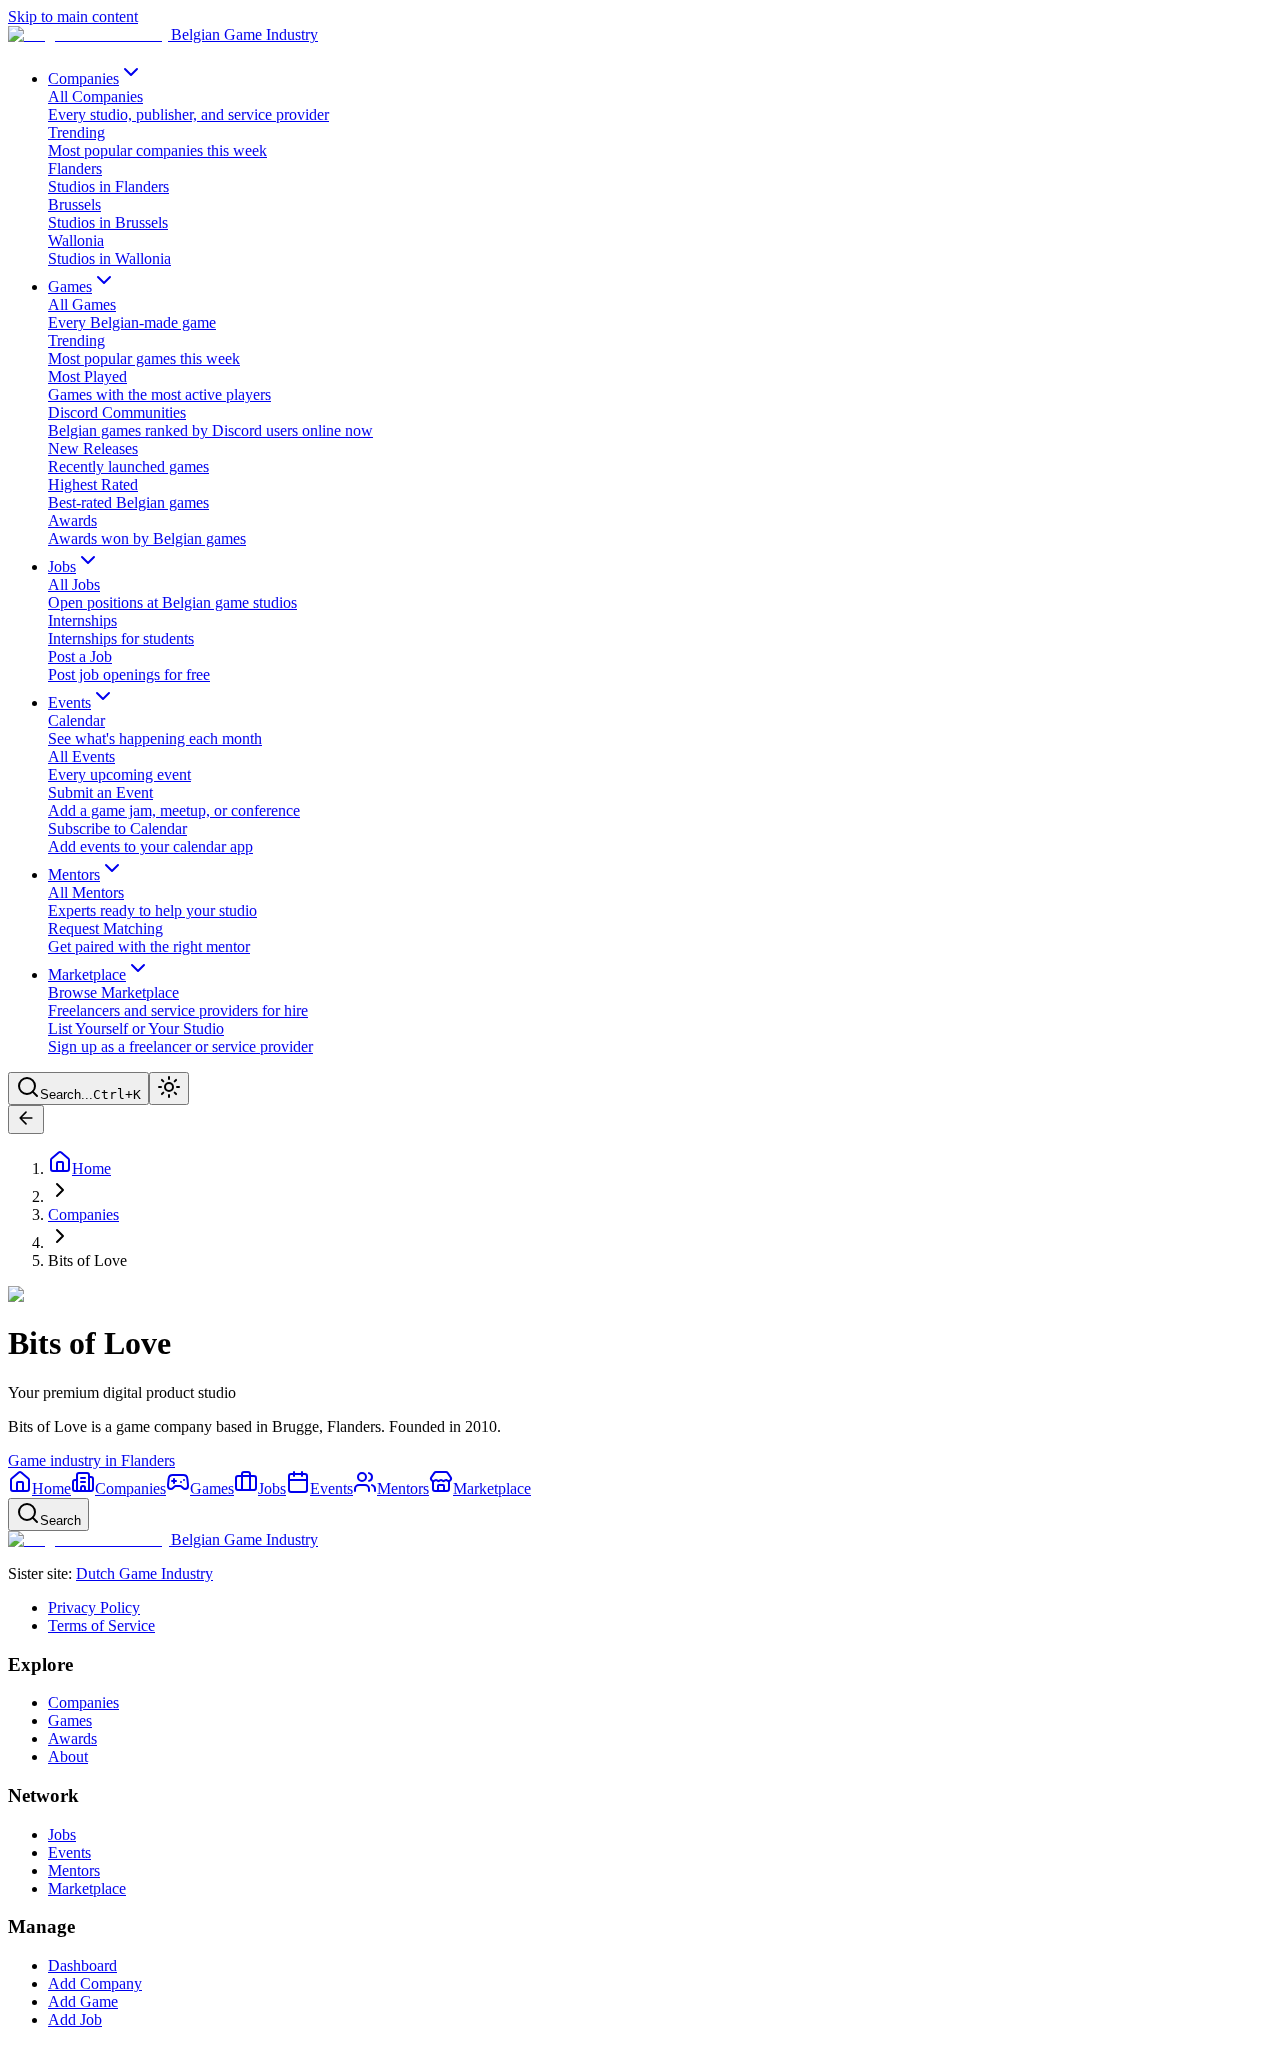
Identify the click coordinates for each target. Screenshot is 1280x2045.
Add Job (75, 2019)
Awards (72, 1738)
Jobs (62, 1834)
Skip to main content (73, 16)
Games (70, 1720)
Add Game (83, 2001)
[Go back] (26, 1119)
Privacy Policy (94, 1607)
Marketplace (87, 1888)
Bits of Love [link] (87, 1260)
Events (69, 1852)
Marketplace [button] (87, 974)
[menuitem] (660, 106)
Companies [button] (83, 78)
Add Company (95, 1983)
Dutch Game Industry (144, 1573)
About (68, 1756)
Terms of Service (101, 1625)
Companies (83, 1214)
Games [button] (70, 286)
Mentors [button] (74, 874)
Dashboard (82, 1965)
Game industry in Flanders (91, 1460)
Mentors (74, 1870)
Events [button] (69, 702)
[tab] (39, 1488)
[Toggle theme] (169, 1088)
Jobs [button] (62, 566)
